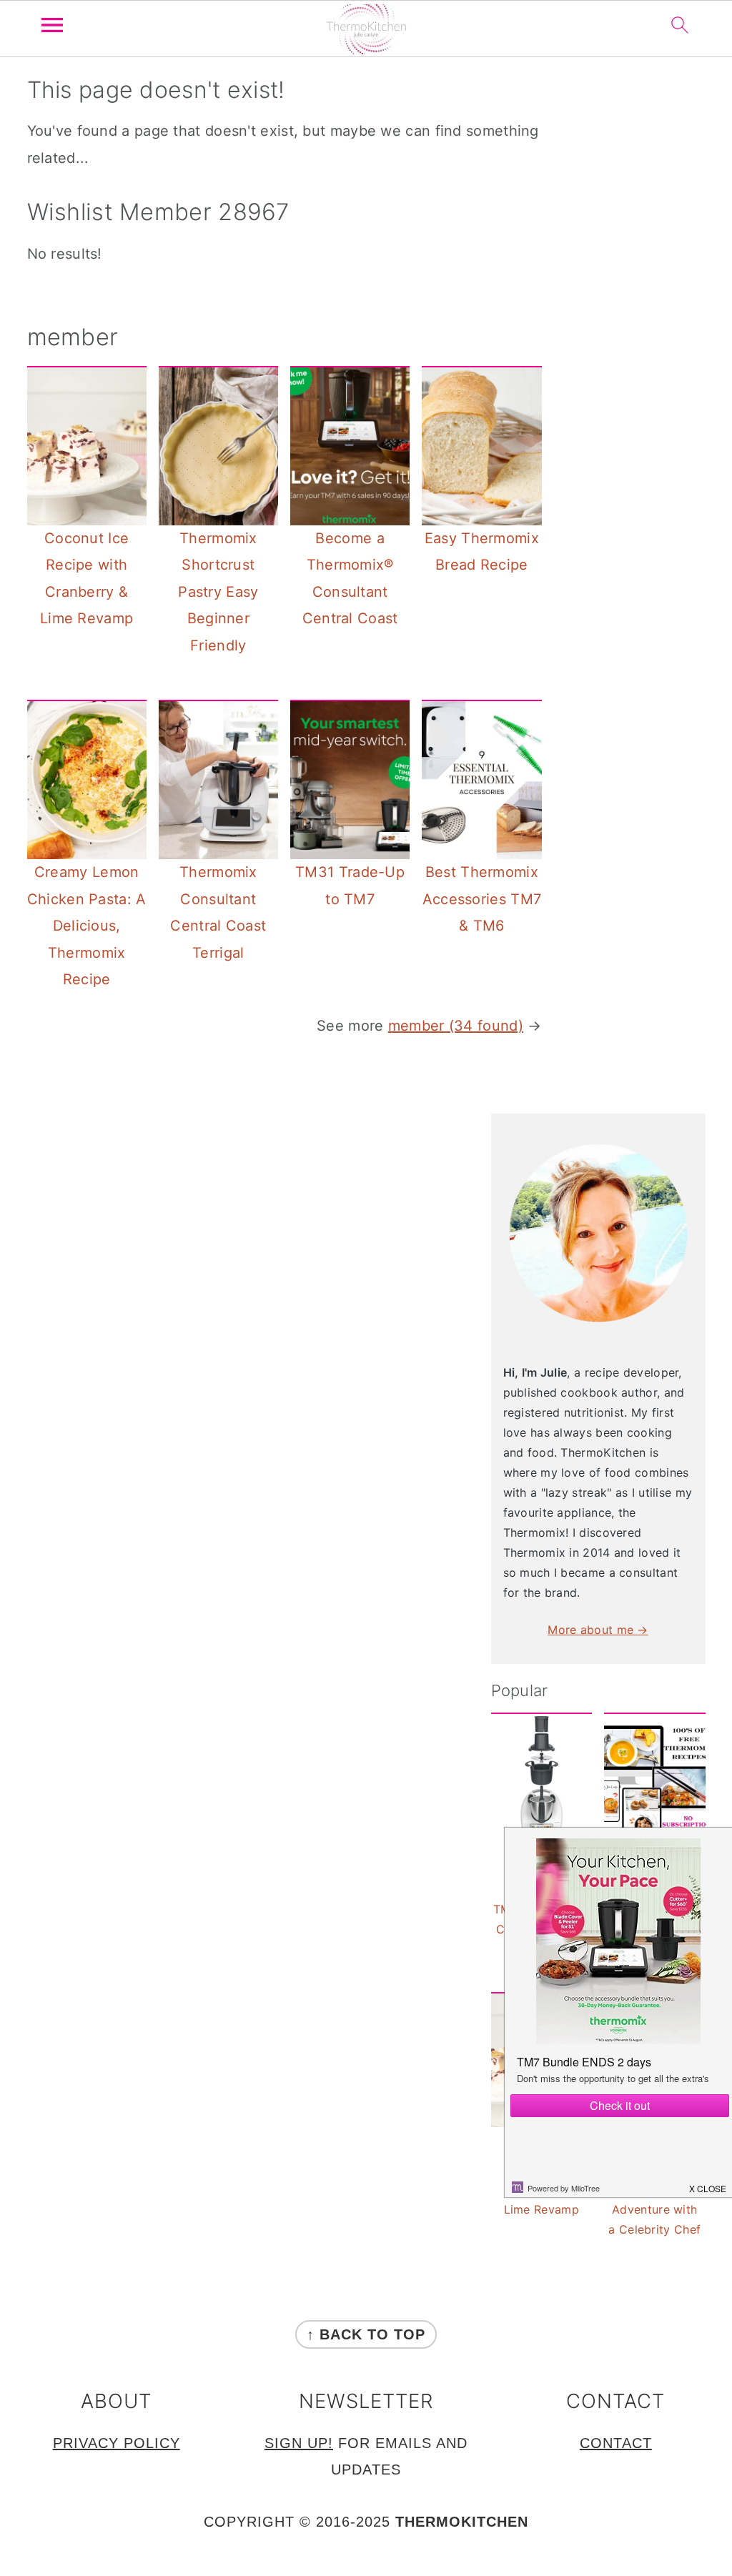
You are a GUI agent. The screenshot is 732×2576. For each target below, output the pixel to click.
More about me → (598, 1630)
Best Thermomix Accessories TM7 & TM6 (482, 899)
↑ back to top (366, 2334)
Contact (616, 2443)
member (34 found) (456, 1026)
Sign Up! (299, 2443)
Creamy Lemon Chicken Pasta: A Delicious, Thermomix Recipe (87, 926)
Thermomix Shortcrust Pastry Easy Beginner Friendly (218, 592)
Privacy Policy (117, 2443)
